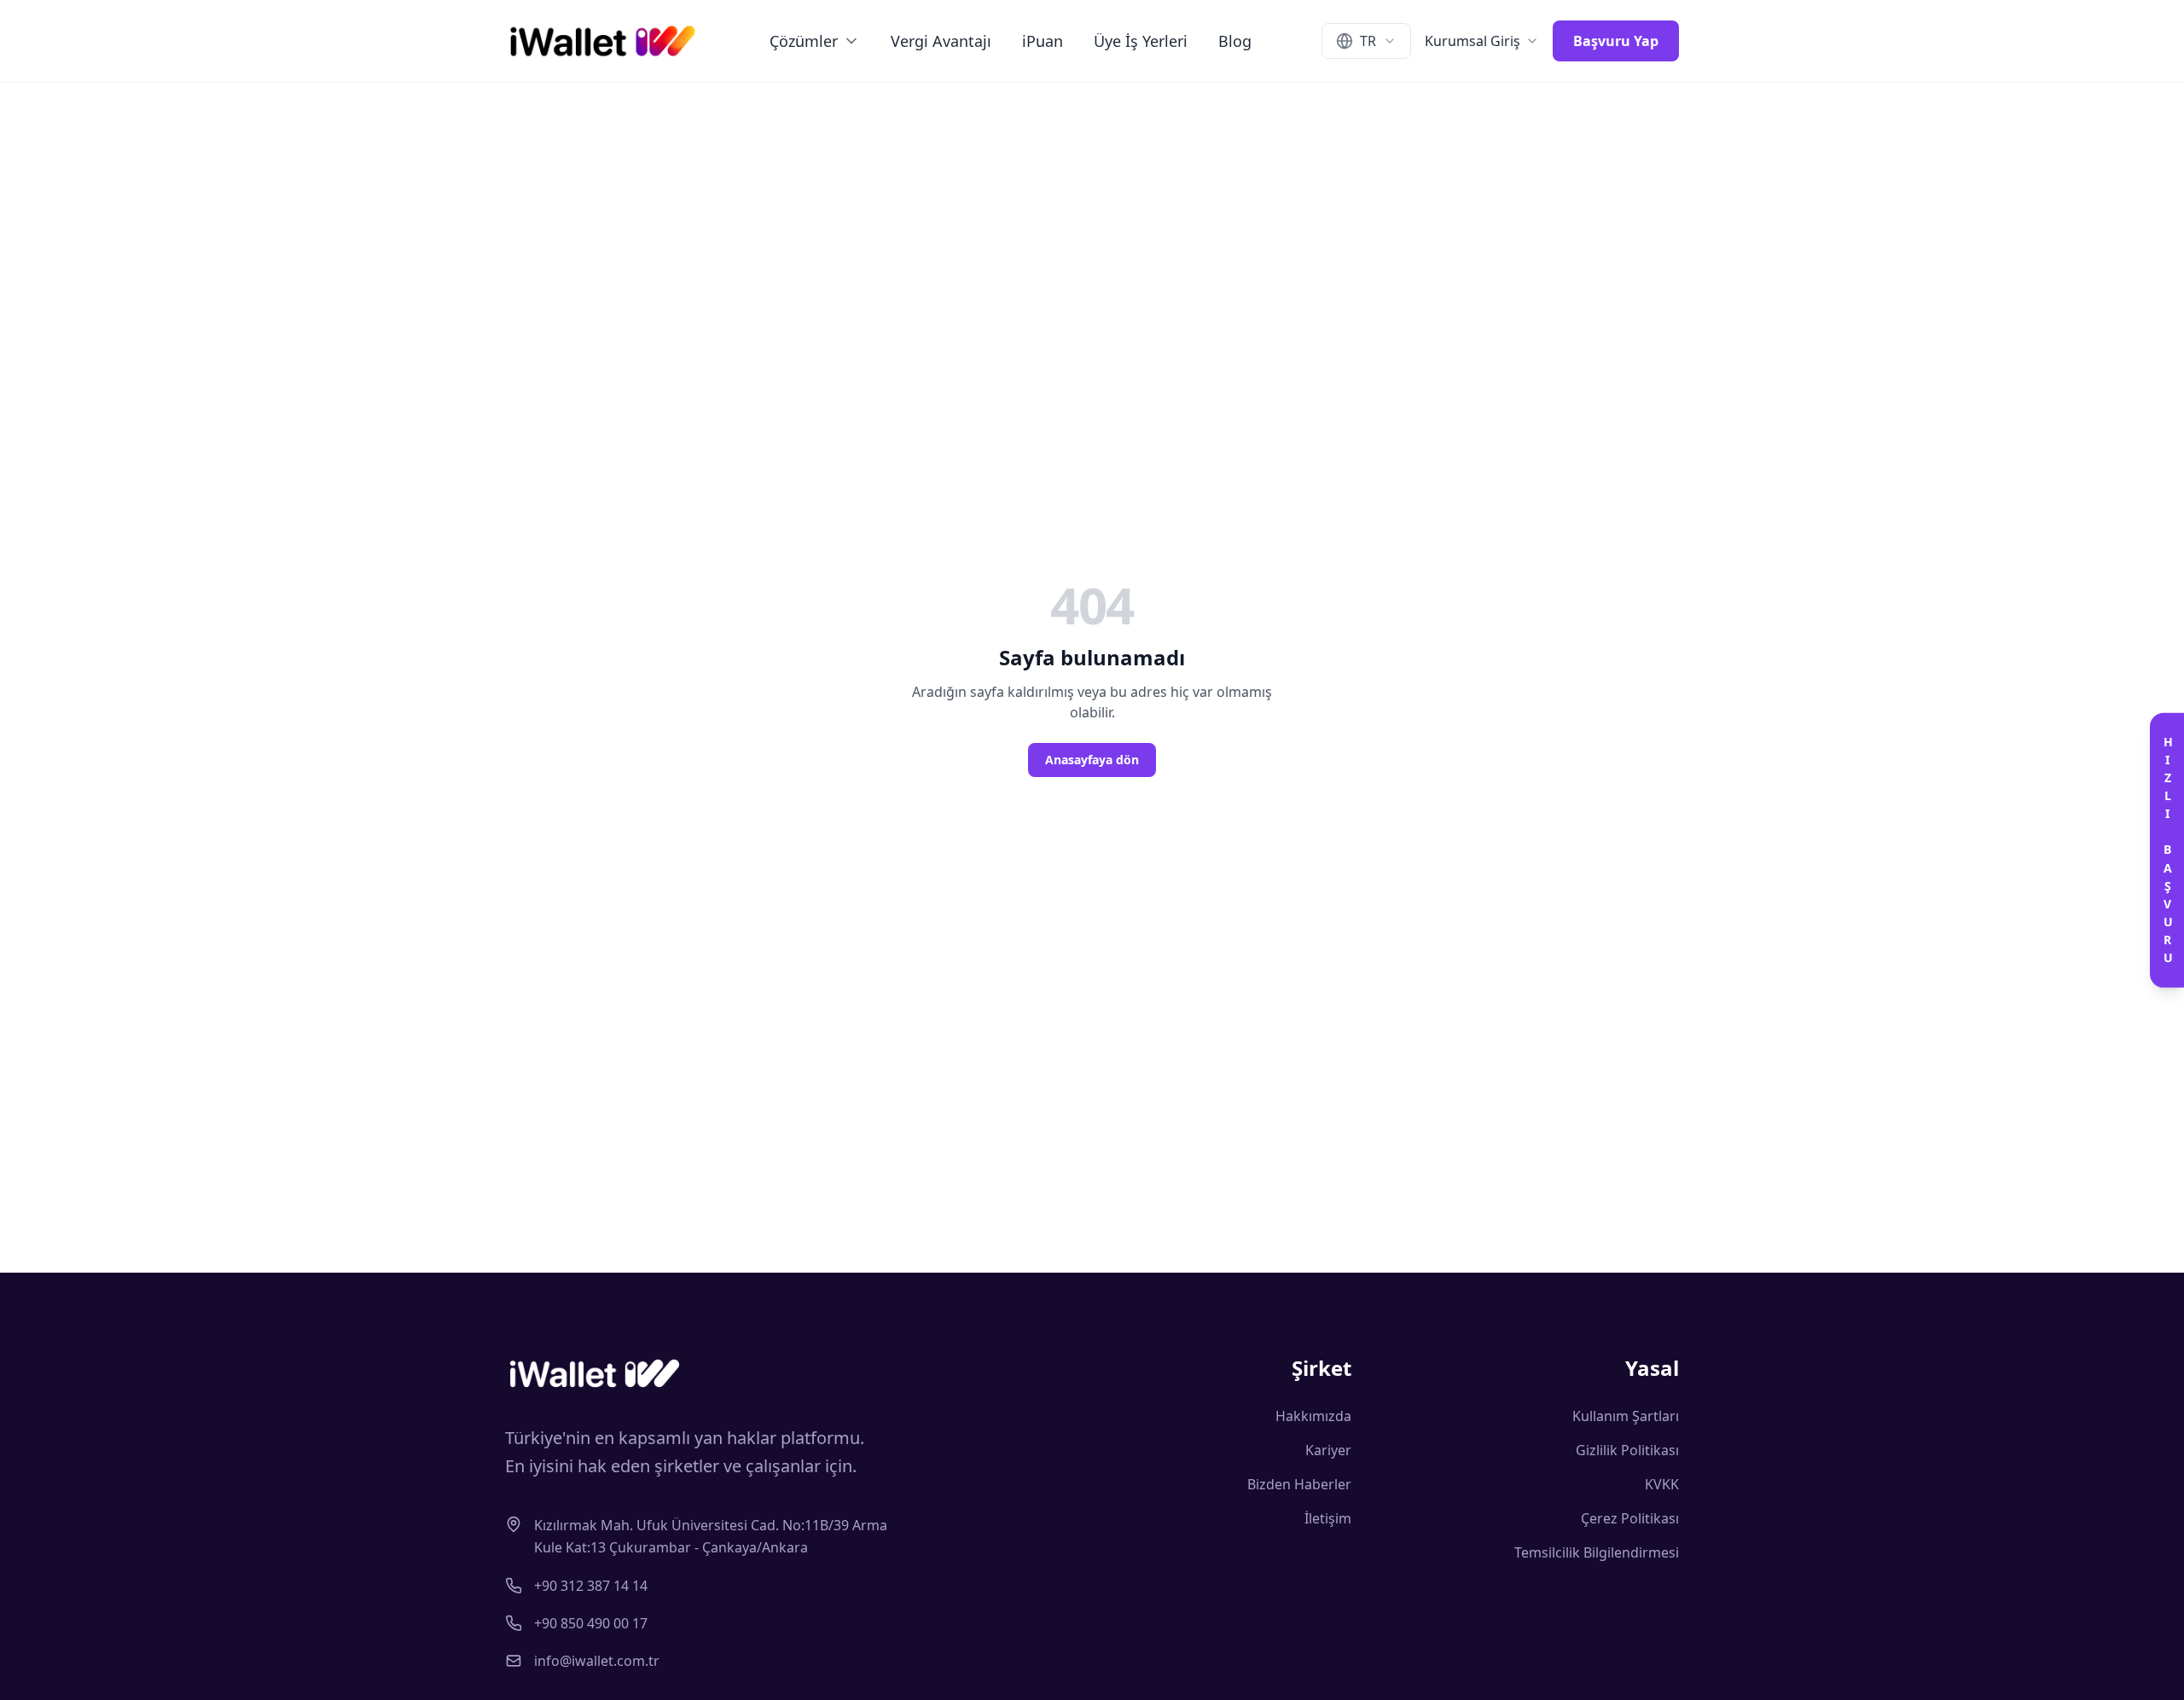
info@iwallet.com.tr (597, 1661)
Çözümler (804, 41)
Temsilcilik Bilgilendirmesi (1597, 1552)
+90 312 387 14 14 (591, 1586)
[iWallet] (603, 41)
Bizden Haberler (1299, 1484)
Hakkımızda (1313, 1416)
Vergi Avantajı (941, 41)
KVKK (1662, 1484)
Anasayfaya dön (1092, 760)
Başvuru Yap (1616, 41)
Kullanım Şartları (1626, 1416)
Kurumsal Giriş (1472, 41)
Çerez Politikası (1630, 1518)
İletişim (1328, 1518)
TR (1368, 41)
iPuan (1043, 41)
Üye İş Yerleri (1141, 41)
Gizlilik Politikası (1627, 1450)
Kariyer (1328, 1450)
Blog (1235, 41)
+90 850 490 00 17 (591, 1623)
